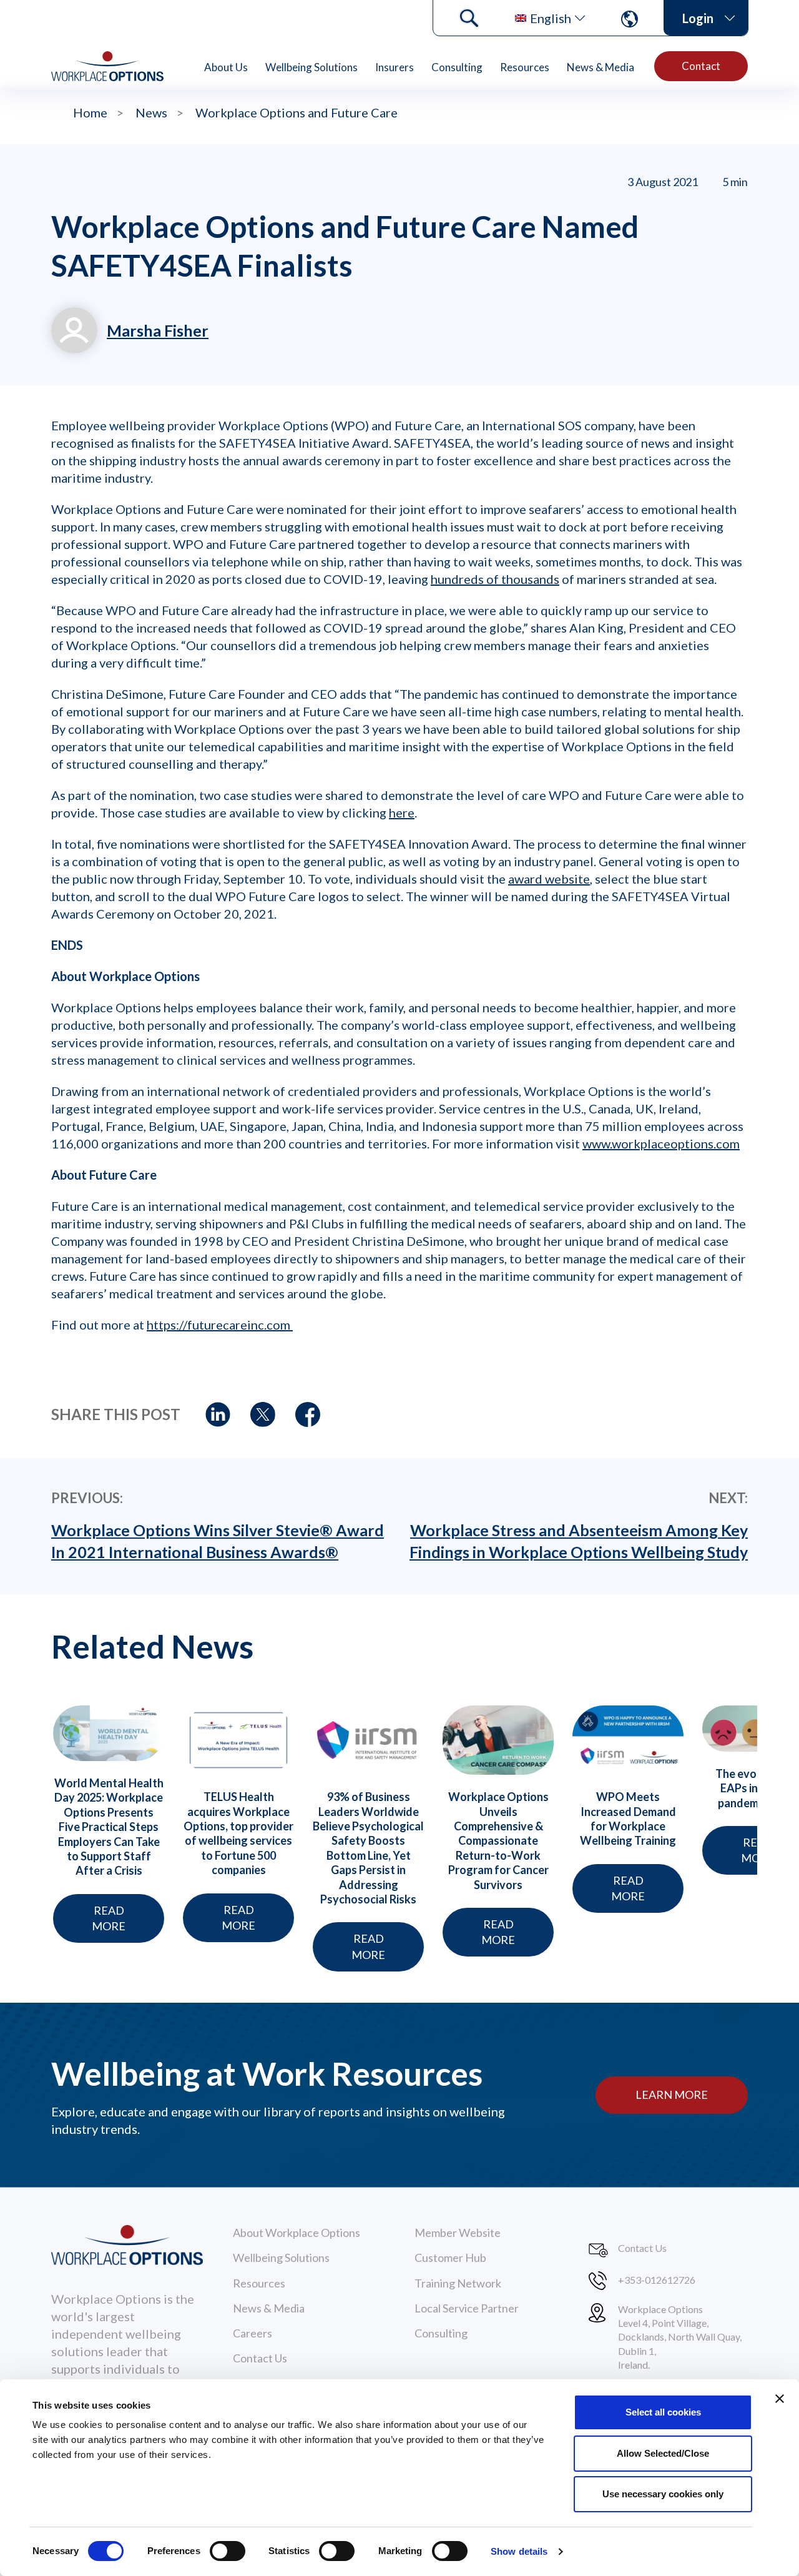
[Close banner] (780, 2399)
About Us (226, 67)
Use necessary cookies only (663, 2494)
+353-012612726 (657, 2280)
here (402, 812)
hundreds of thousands (495, 579)
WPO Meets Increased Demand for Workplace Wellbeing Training (628, 1818)
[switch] (228, 2551)
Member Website (458, 2233)
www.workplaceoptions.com (661, 1143)
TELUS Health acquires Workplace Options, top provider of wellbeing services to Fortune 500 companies (238, 1833)
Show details (519, 2551)
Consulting (457, 67)
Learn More (672, 2095)
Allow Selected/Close (663, 2453)
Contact (701, 66)
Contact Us (260, 2358)
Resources (525, 67)
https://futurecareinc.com (220, 1325)
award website (549, 879)
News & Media (600, 67)
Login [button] (698, 18)
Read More (109, 1918)
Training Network (458, 2283)
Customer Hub (450, 2258)
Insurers (395, 67)
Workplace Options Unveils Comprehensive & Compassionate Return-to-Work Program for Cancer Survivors (498, 1840)
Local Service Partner (467, 2308)
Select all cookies (663, 2412)
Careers (252, 2333)
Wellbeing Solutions (311, 67)
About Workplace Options (297, 2233)
